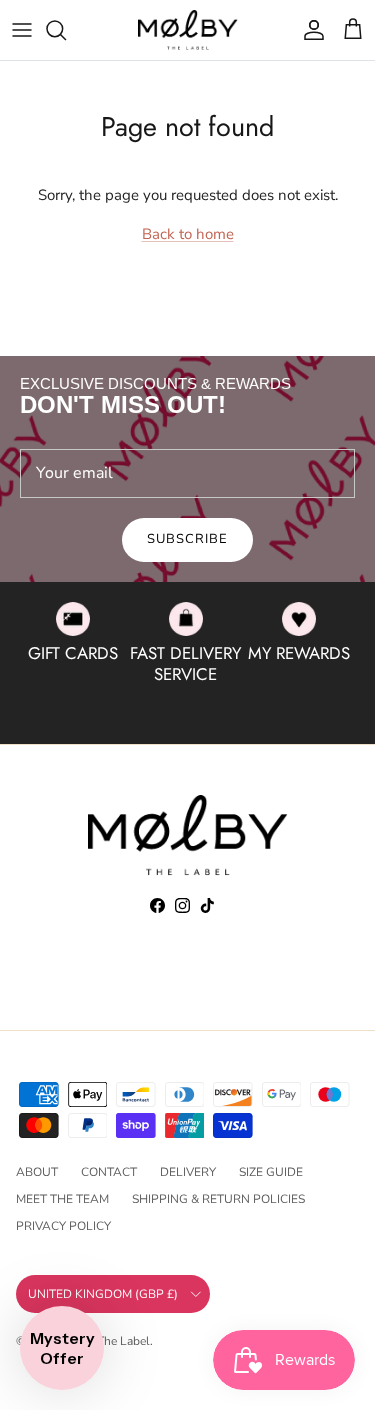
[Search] (66, 30)
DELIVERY (188, 1172)
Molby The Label (105, 1341)
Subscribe (187, 539)
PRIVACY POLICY (63, 1226)
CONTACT (109, 1172)
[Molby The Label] (188, 30)
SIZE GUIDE (271, 1172)
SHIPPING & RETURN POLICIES (218, 1199)
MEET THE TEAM (62, 1199)
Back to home (188, 234)
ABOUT (37, 1172)
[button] (62, 1348)
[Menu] (22, 30)
